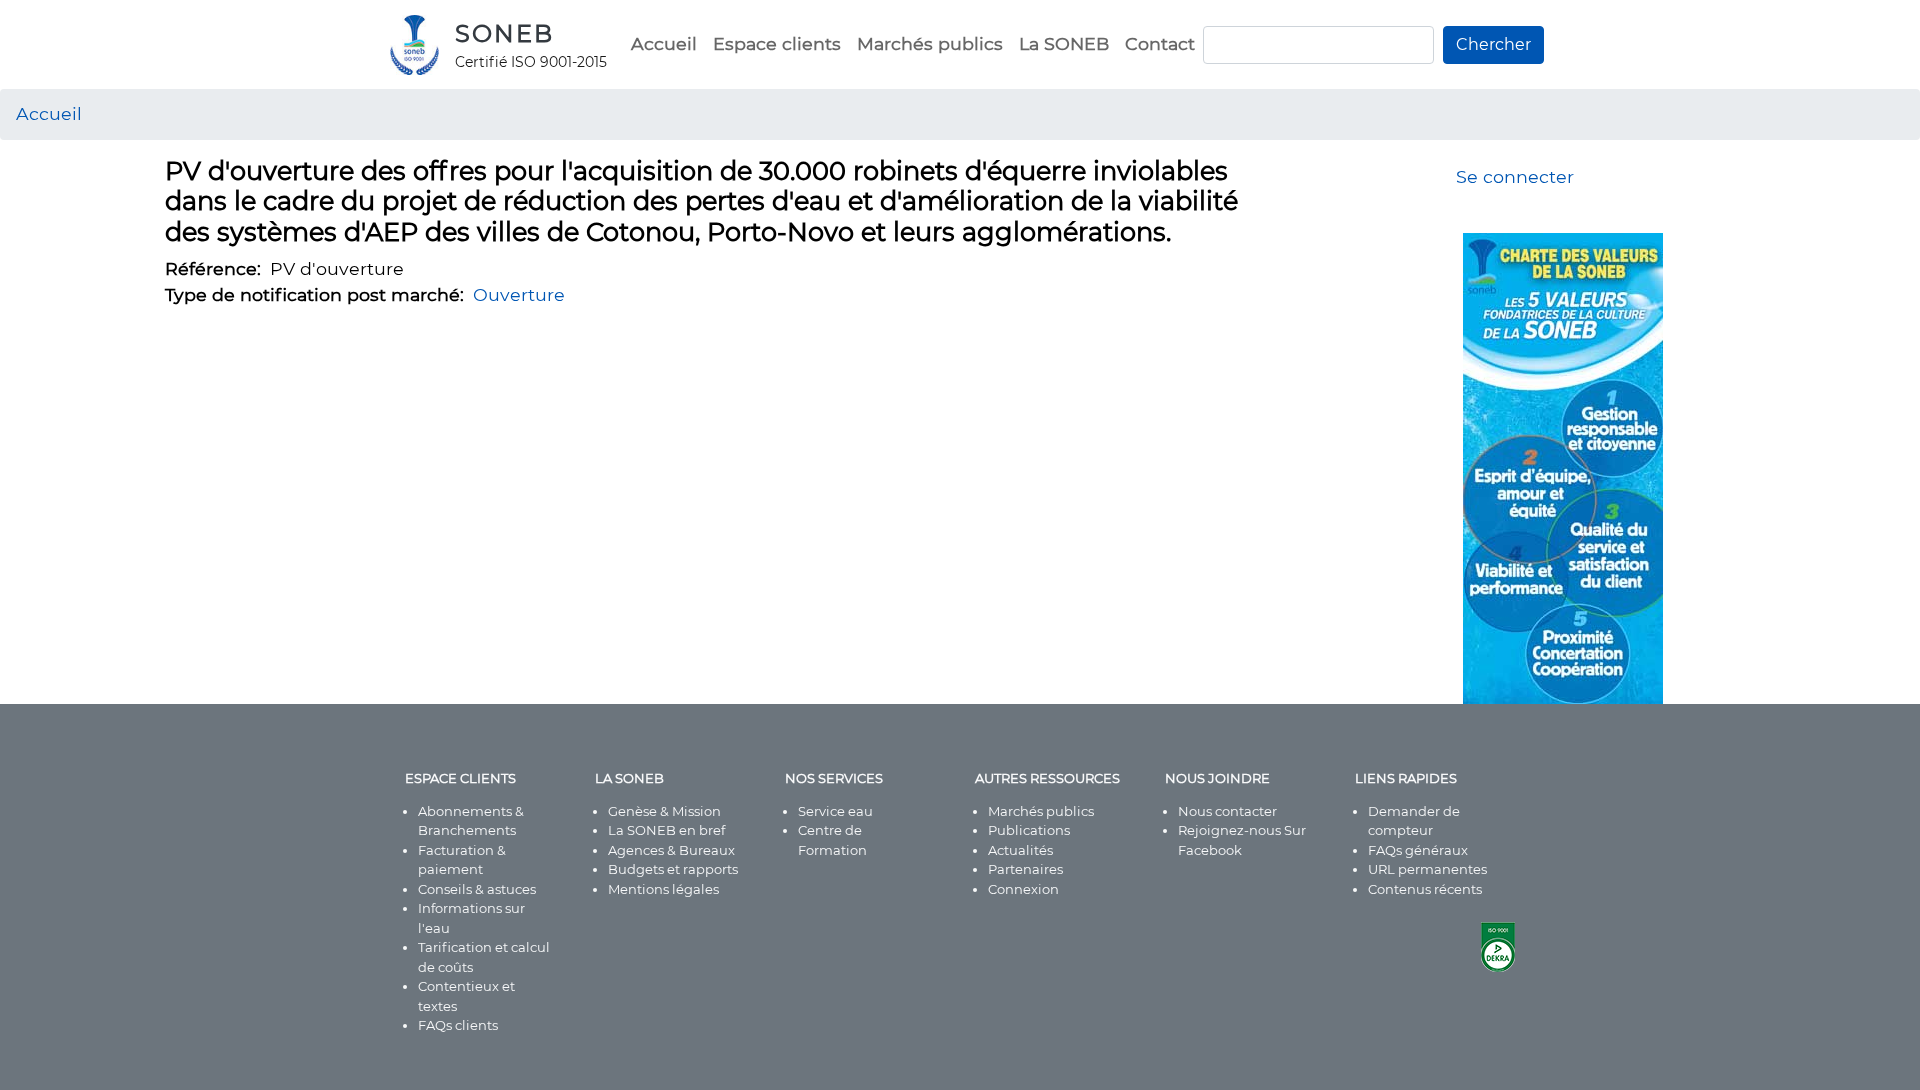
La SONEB (1064, 43)
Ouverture (519, 294)
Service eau (835, 811)
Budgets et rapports (673, 869)
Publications (1029, 830)
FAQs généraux (1418, 850)
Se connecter (1515, 176)
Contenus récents (1425, 889)
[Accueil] (422, 45)
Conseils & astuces (477, 889)
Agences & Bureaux (671, 850)
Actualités (1020, 850)
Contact (1160, 43)
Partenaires (1025, 869)
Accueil (664, 43)
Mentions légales (663, 889)
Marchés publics (930, 43)
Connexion (1023, 889)
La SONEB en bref (666, 830)
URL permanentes (1427, 869)
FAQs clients (458, 1025)
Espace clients (777, 43)
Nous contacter (1227, 811)
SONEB (504, 33)
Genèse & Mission (664, 811)
